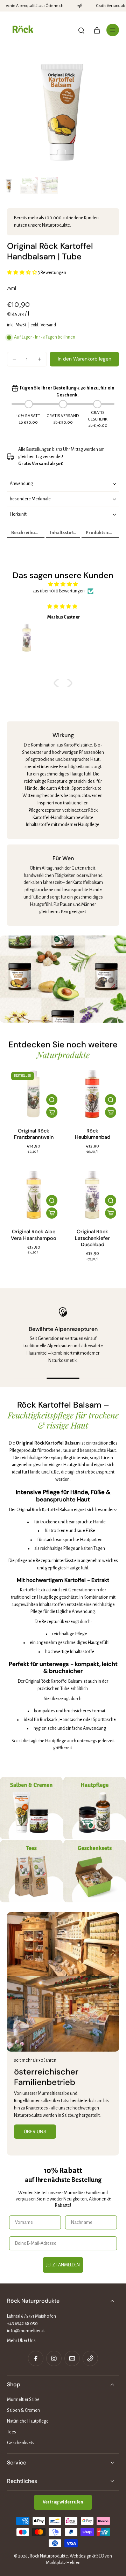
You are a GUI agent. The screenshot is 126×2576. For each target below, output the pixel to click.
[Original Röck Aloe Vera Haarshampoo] (34, 1195)
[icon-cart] (97, 30)
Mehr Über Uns (21, 2341)
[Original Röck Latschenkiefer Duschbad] (92, 1195)
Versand (48, 325)
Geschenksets (21, 2443)
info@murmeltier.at (26, 2331)
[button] (84, 359)
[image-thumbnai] (9, 185)
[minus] (14, 359)
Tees (12, 2432)
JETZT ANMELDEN (63, 2265)
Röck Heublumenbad (93, 1134)
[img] (63, 584)
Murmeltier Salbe (23, 2400)
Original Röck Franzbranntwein (34, 1134)
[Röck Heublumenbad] (92, 1094)
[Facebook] (36, 2358)
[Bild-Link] (31, 1808)
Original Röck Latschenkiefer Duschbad (92, 1238)
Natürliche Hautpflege (28, 2421)
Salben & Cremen (23, 2410)
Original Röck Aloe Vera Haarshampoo (34, 1235)
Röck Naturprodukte (49, 2556)
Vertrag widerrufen (63, 2502)
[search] (81, 30)
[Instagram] (54, 2358)
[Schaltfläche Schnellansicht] (52, 1100)
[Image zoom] (63, 111)
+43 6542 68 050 (22, 2324)
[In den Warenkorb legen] (52, 1112)
